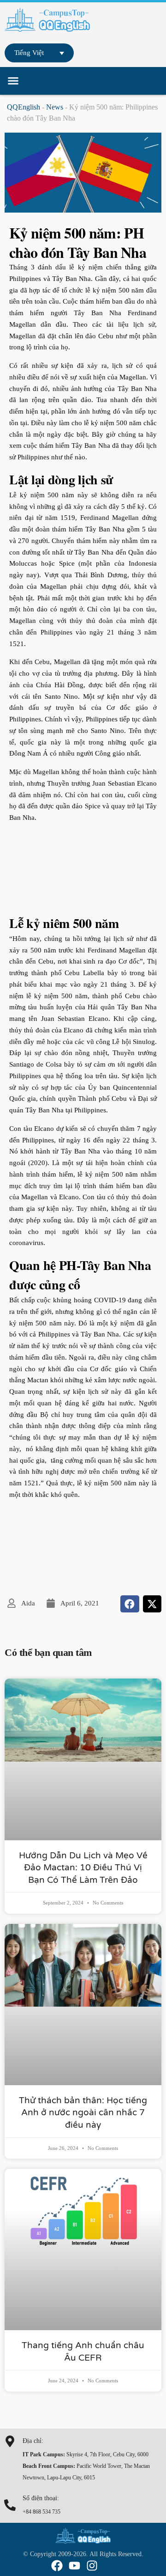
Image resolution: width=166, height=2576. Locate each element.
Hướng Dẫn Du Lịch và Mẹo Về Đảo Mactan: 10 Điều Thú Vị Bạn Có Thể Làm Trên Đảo (83, 1868)
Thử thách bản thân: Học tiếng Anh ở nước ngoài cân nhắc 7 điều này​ (83, 2113)
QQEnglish (24, 107)
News (55, 107)
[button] (13, 81)
